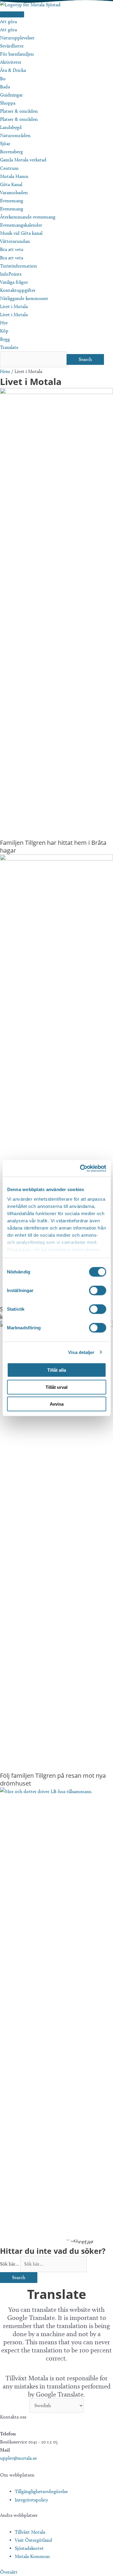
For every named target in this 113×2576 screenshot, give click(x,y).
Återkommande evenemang (28, 217)
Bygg (5, 339)
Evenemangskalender (21, 225)
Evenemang (12, 201)
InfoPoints (11, 274)
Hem (5, 371)
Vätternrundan (15, 241)
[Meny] (12, 14)
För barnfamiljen (17, 54)
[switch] (97, 1291)
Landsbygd (11, 127)
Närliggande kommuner (24, 298)
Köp (4, 331)
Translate (9, 347)
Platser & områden (19, 111)
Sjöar (5, 144)
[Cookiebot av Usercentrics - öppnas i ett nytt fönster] (80, 1168)
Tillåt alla (57, 1370)
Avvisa (57, 1404)
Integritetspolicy (31, 2500)
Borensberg (11, 152)
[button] (9, 2572)
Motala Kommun (32, 2556)
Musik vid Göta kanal (21, 233)
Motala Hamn (14, 176)
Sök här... (10, 2264)
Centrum (9, 168)
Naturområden (15, 135)
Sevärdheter (12, 46)
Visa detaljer (81, 1352)
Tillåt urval (56, 1387)
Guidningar (11, 95)
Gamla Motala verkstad (23, 160)
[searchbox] (33, 359)
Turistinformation (18, 266)
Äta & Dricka (13, 70)
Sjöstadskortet (29, 2548)
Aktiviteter (11, 62)
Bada (5, 87)
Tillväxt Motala (30, 2532)
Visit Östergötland (33, 2540)
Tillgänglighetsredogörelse (41, 2491)
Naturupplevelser (17, 38)
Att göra (8, 21)
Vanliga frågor (14, 282)
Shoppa (8, 103)
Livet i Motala (14, 306)
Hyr (4, 323)
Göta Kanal (11, 184)
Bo (3, 79)
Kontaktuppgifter (18, 290)
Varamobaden (14, 193)
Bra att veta (12, 249)
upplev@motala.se (18, 2458)
